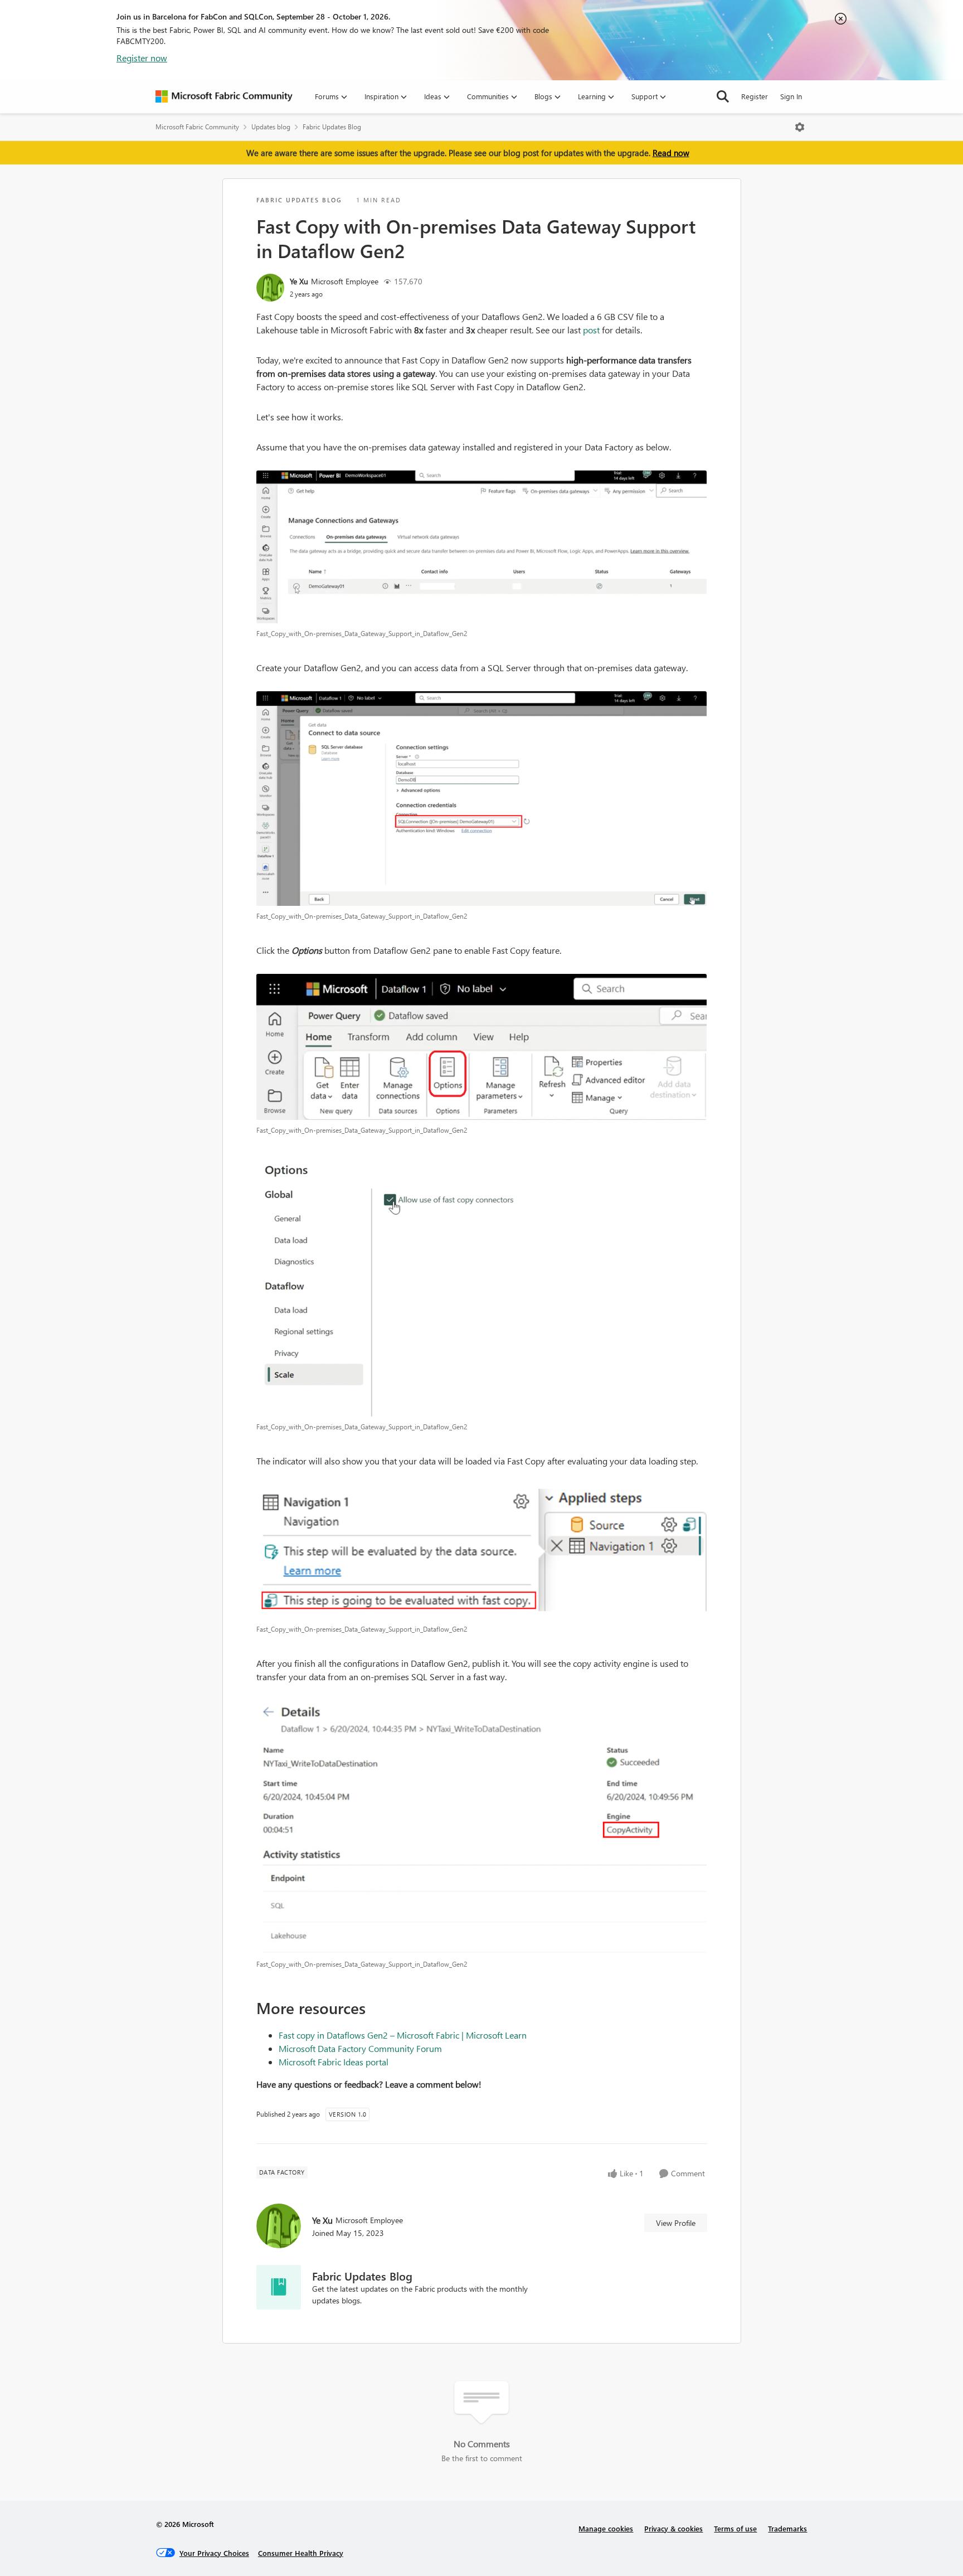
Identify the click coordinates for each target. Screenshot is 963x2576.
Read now (671, 153)
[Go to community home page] (224, 96)
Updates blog (271, 127)
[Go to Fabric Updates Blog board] (279, 2287)
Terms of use (735, 2528)
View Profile (676, 2223)
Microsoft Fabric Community (197, 127)
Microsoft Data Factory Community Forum (360, 2048)
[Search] (723, 96)
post (592, 330)
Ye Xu (299, 281)
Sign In (791, 96)
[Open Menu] (800, 127)
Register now (142, 58)
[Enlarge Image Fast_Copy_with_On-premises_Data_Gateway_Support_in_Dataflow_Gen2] (482, 547)
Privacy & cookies (673, 2528)
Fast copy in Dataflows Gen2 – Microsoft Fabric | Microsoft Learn (403, 2035)
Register (755, 96)
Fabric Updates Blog (332, 127)
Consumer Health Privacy (301, 2553)
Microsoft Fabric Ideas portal (334, 2062)
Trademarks (787, 2528)
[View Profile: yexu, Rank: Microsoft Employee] (270, 288)
